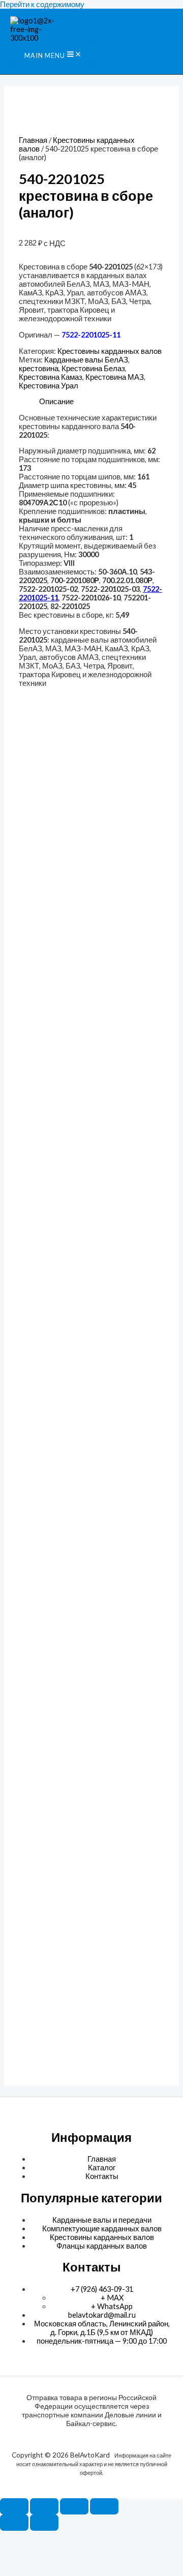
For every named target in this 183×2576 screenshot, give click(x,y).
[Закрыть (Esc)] (104, 2506)
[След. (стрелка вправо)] (44, 2523)
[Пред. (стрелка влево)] (14, 2523)
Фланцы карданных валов (102, 2246)
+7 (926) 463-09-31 (102, 2289)
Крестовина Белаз (93, 368)
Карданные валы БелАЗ (86, 360)
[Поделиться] (74, 2506)
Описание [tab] (56, 401)
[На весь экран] (44, 2506)
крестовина (39, 368)
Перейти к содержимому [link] (42, 4)
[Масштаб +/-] (14, 2506)
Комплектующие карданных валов (102, 2229)
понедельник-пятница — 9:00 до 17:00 (102, 2341)
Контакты (102, 2176)
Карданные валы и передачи (102, 2220)
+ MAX (112, 2298)
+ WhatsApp (112, 2306)
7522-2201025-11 (91, 335)
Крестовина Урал (49, 386)
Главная (33, 140)
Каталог (102, 2168)
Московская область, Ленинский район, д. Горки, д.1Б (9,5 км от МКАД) (102, 2328)
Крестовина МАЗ (115, 377)
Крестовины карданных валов (110, 351)
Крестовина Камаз (51, 377)
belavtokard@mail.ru (102, 2315)
